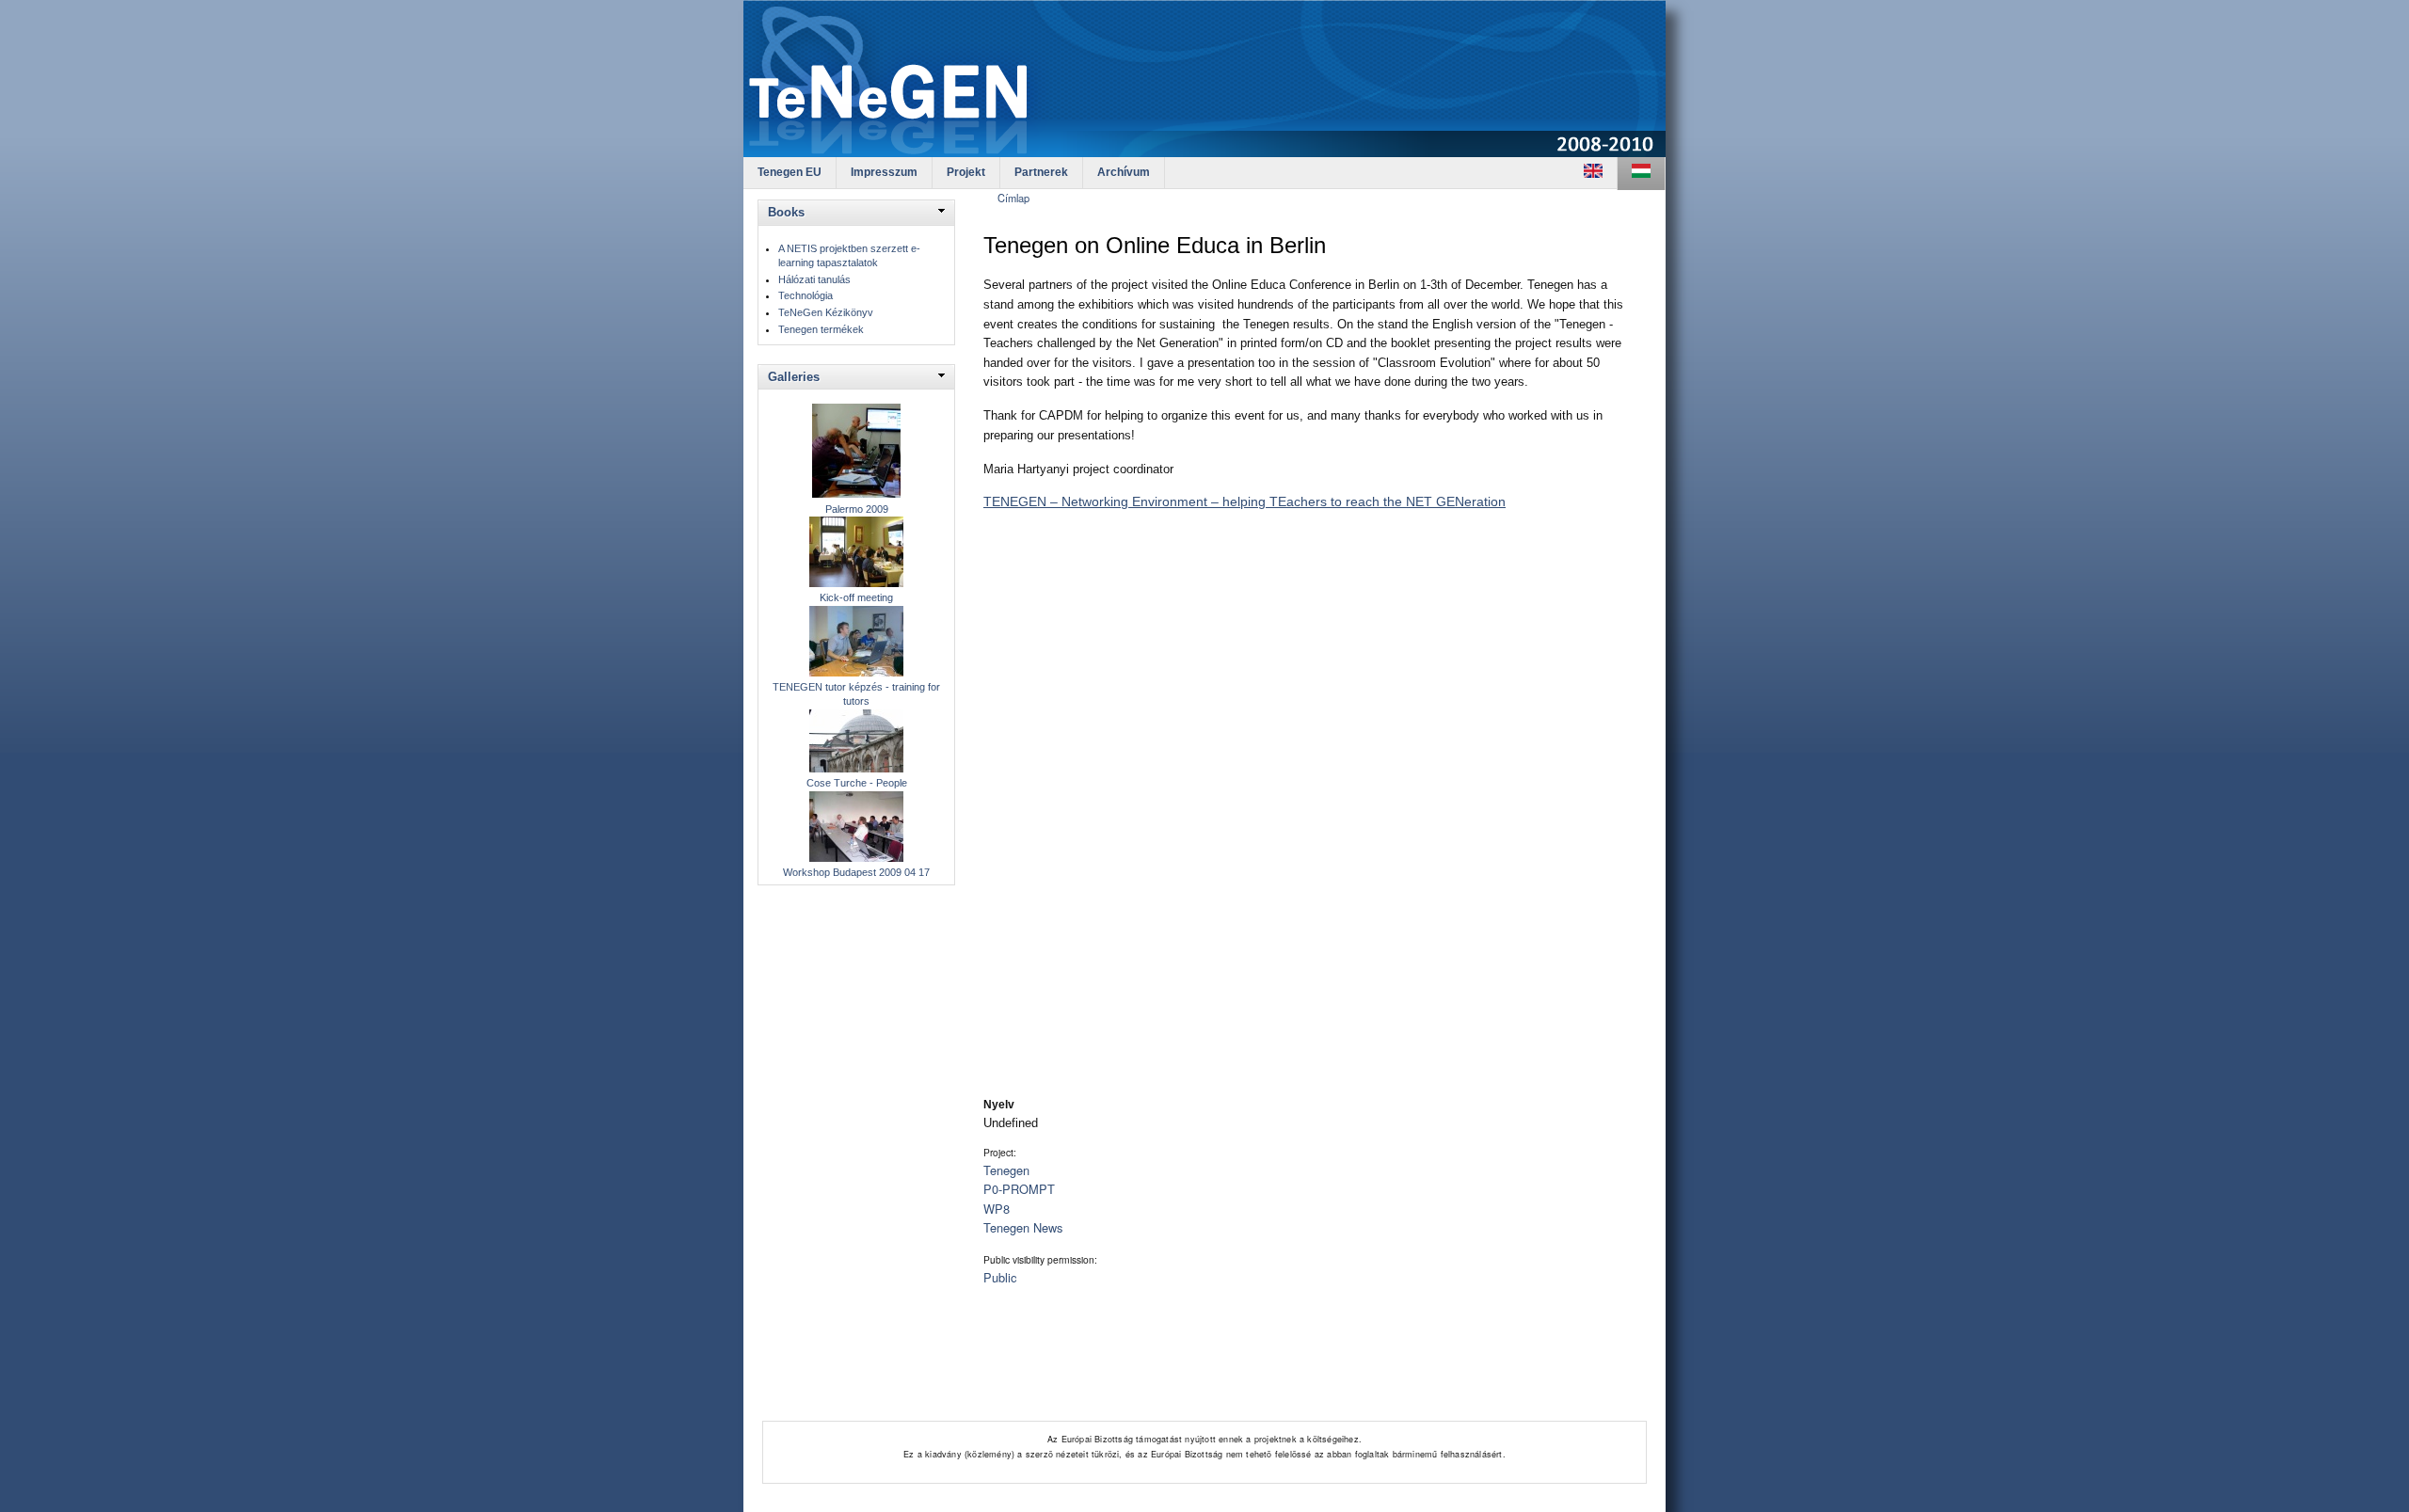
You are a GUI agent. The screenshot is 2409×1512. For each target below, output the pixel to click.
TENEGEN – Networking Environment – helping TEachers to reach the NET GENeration (1244, 501)
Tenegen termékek (821, 329)
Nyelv (999, 1105)
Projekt (966, 172)
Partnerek (1041, 172)
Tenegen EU (790, 172)
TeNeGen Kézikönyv (826, 312)
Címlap (1013, 198)
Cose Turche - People (857, 783)
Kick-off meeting (856, 597)
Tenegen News (1023, 1227)
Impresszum (884, 172)
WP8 (997, 1209)
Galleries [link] (794, 377)
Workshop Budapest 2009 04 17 (856, 872)
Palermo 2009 (857, 509)
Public (1000, 1277)
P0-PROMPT (1019, 1189)
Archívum (1124, 172)
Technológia (806, 295)
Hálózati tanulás (814, 279)
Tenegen (1006, 1170)
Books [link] (786, 212)
